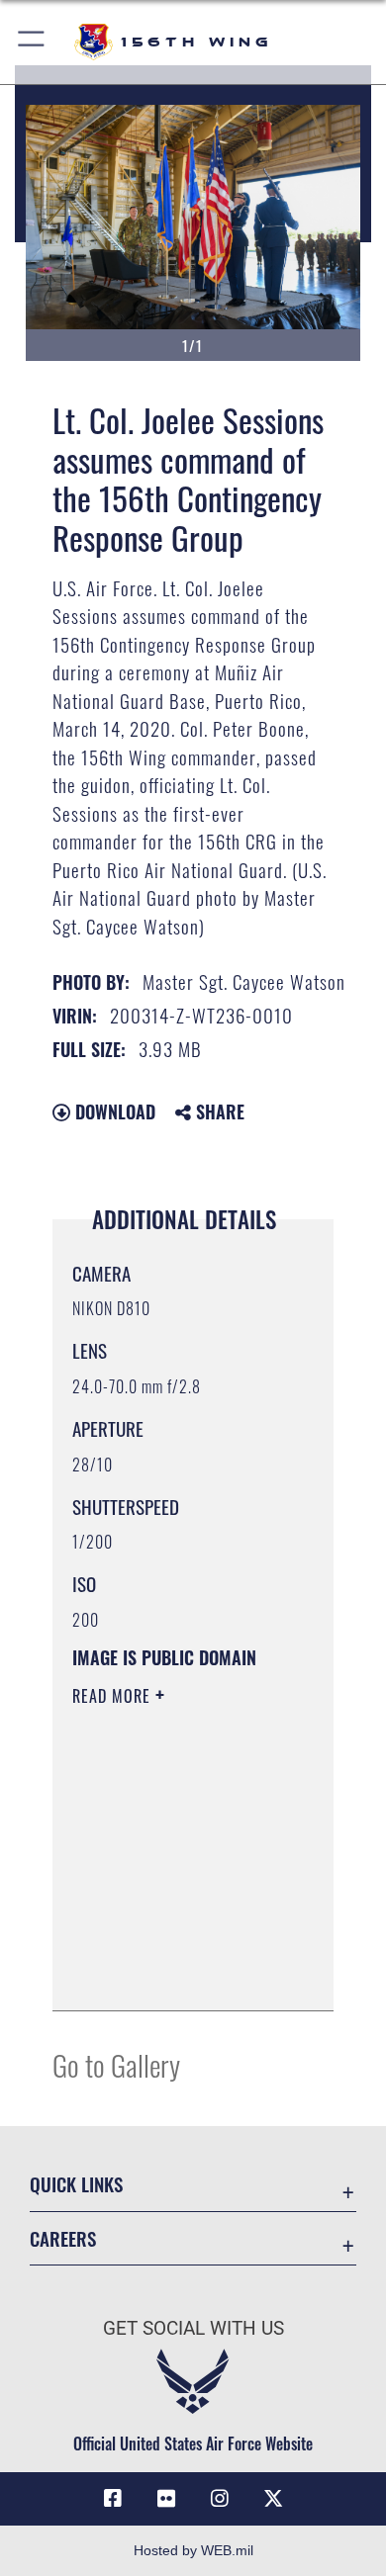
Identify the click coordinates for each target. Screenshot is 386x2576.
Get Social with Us (193, 2328)
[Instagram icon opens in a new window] (220, 2499)
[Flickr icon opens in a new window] (166, 2499)
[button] (32, 42)
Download (113, 1111)
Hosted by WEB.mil (193, 2550)
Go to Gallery (116, 2064)
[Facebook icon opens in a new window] (113, 2499)
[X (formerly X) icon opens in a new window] (273, 2499)
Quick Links (76, 2184)
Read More (114, 1696)
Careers (63, 2238)
